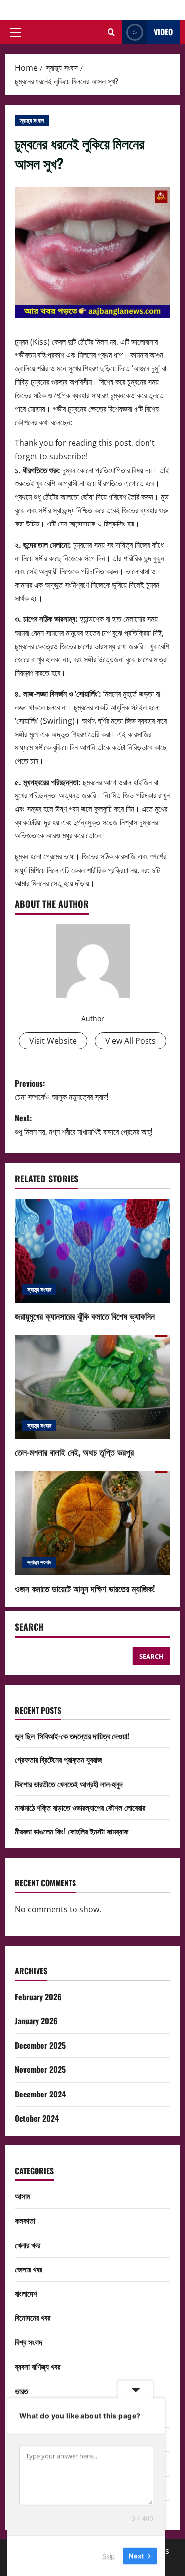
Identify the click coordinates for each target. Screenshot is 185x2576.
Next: (84, 1124)
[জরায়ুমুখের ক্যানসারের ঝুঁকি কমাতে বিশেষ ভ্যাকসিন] (92, 1251)
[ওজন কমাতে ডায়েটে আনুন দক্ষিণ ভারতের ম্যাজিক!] (92, 1523)
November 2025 (40, 2069)
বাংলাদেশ (26, 2293)
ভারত (21, 2391)
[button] (16, 32)
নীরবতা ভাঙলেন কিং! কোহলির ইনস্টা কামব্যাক (72, 1831)
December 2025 (40, 2045)
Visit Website (53, 1041)
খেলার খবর (28, 2245)
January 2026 (36, 2021)
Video (163, 32)
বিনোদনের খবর (33, 2317)
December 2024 (40, 2094)
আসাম (22, 2196)
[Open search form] (111, 32)
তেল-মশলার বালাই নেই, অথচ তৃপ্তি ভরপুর (74, 1452)
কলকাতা (25, 2220)
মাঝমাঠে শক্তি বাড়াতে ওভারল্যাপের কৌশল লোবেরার (80, 1807)
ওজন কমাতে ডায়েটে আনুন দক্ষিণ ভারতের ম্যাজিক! (85, 1588)
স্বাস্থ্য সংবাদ (32, 120)
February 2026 (38, 1997)
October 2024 (37, 2118)
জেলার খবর (28, 2269)
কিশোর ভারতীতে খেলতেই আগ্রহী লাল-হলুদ (69, 1784)
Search (29, 1627)
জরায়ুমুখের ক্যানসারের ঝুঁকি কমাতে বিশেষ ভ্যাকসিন (85, 1316)
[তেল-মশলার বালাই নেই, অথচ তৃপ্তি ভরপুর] (92, 1387)
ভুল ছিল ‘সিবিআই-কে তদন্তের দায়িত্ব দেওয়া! (72, 1736)
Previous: (61, 1090)
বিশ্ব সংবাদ (29, 2342)
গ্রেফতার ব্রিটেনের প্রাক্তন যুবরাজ (58, 1759)
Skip (109, 2556)
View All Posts (130, 1041)
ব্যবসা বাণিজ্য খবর (37, 2366)
